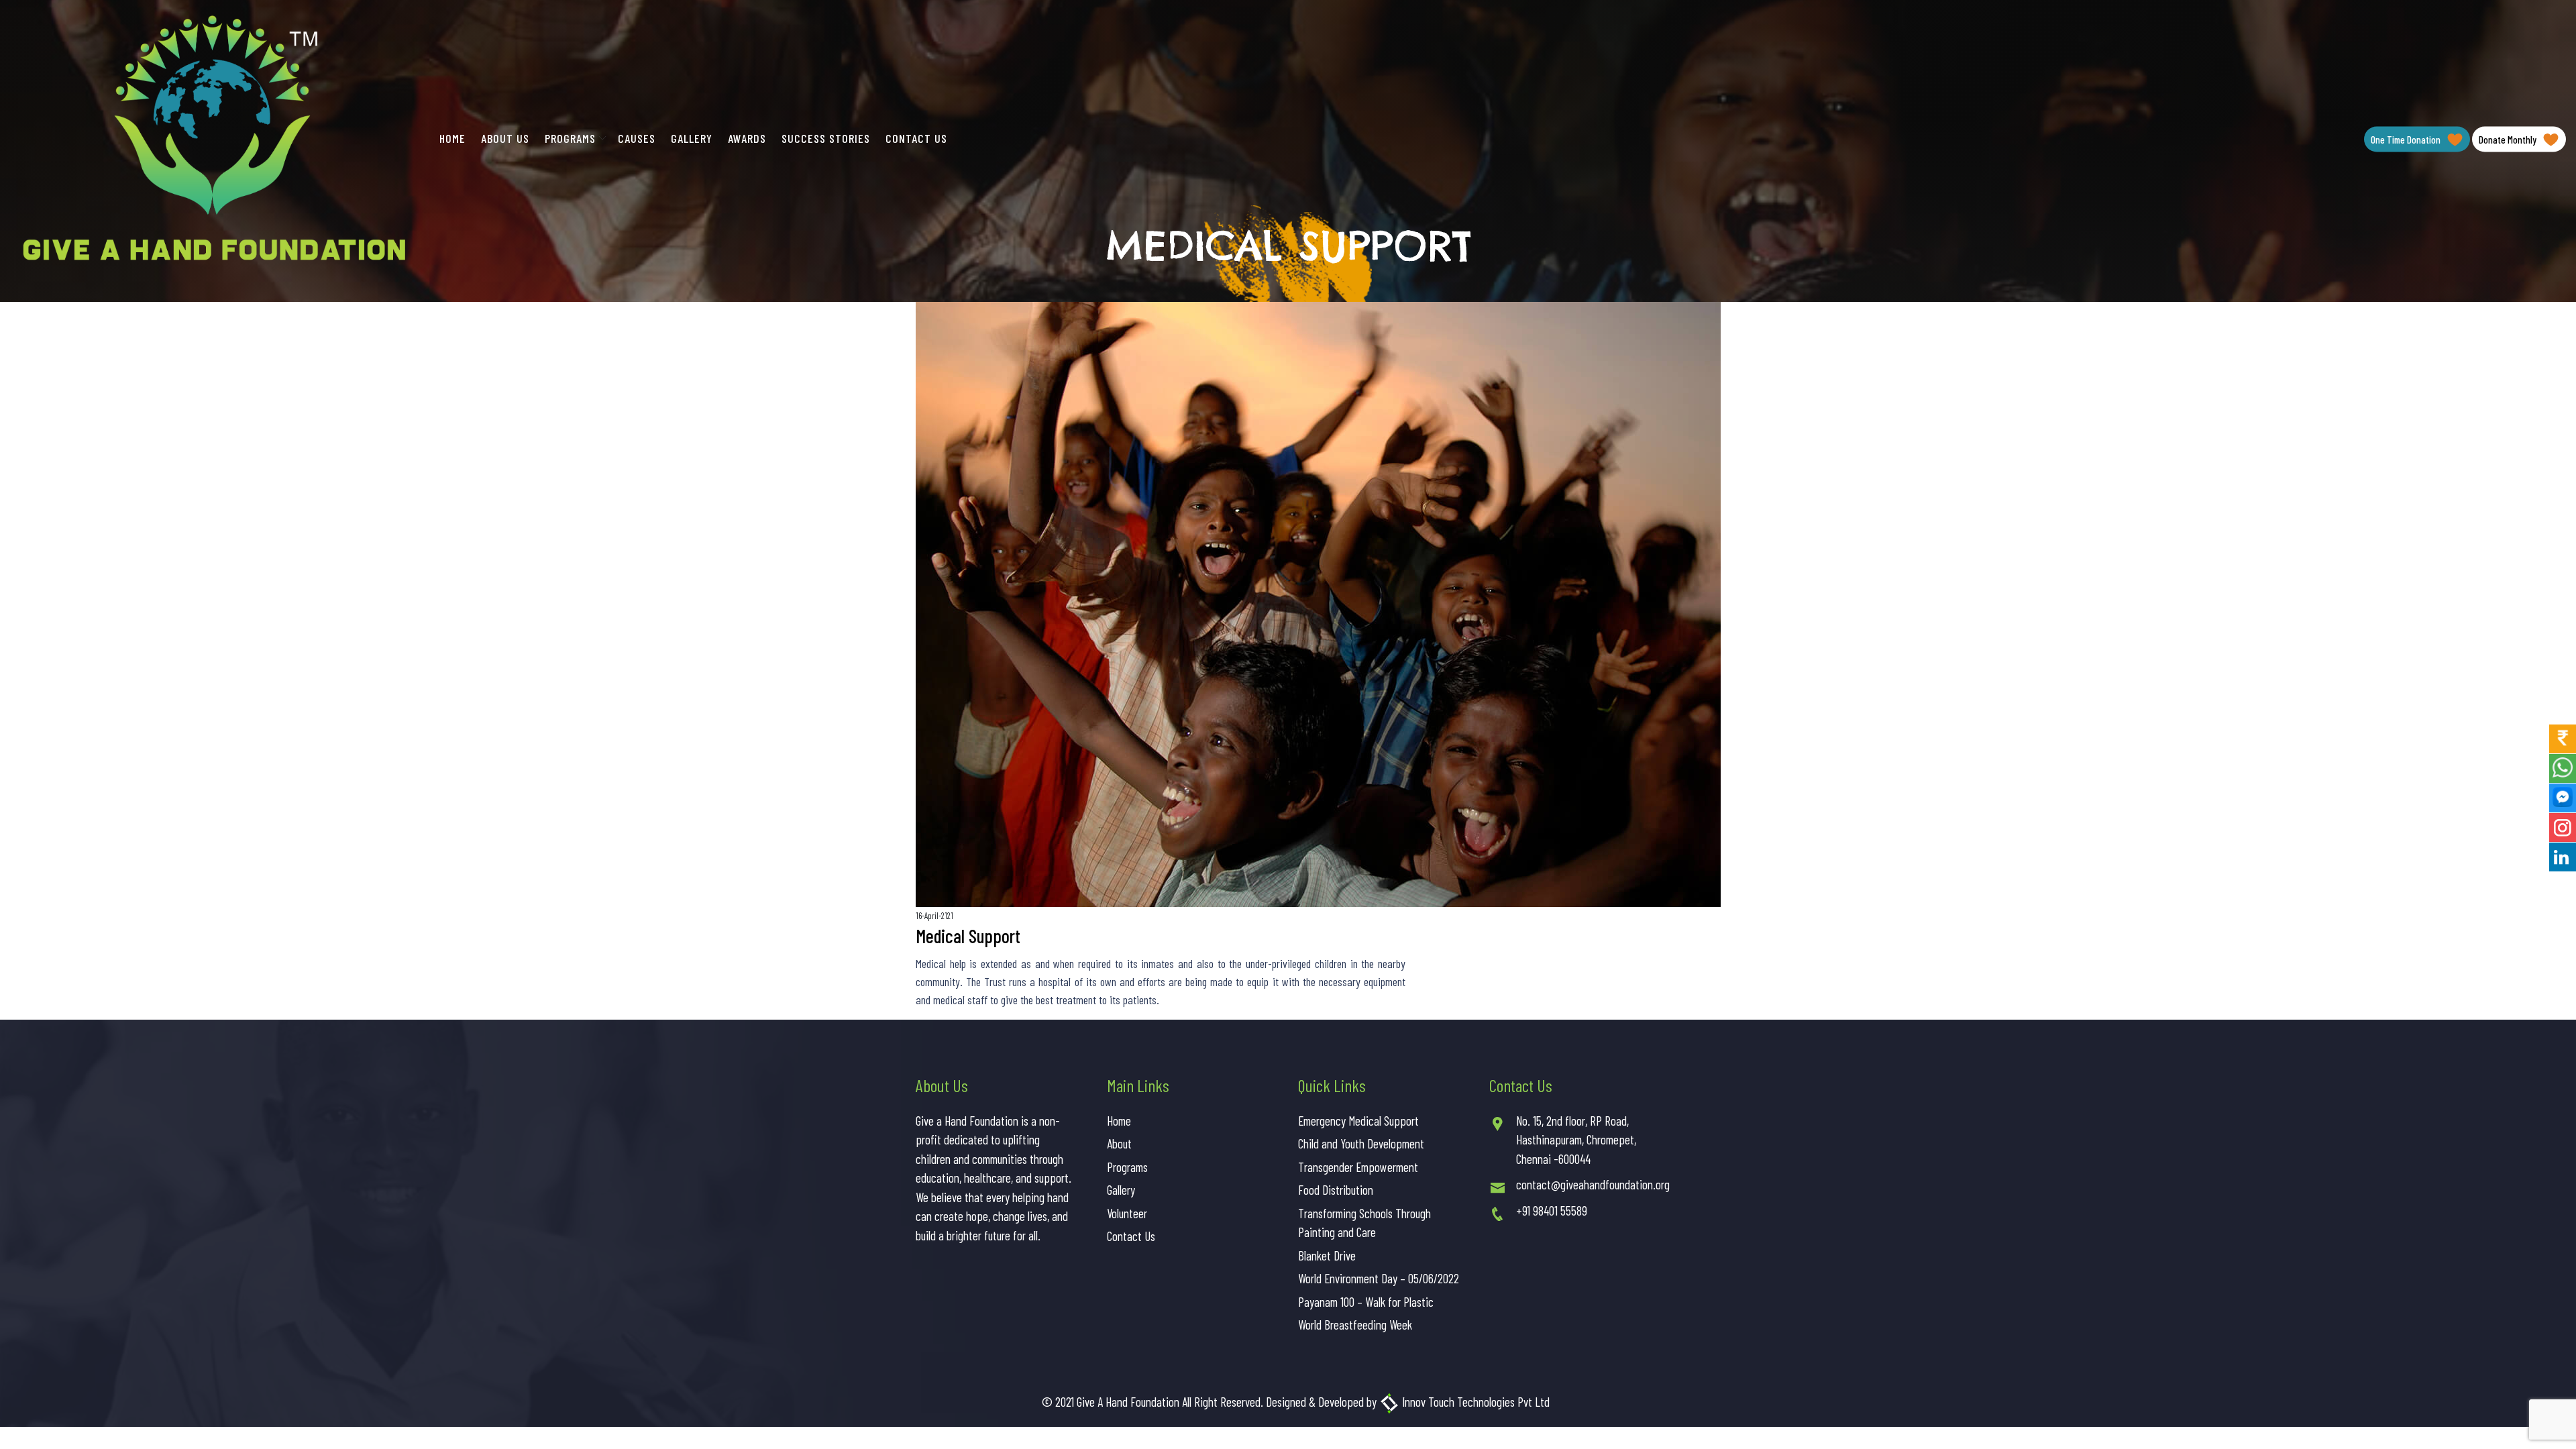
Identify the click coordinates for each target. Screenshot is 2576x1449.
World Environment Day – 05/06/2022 (1379, 1278)
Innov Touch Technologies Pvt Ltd (1474, 1402)
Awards (747, 138)
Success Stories (826, 138)
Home (452, 138)
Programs (570, 138)
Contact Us (916, 138)
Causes (637, 138)
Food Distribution (1336, 1190)
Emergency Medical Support (1358, 1121)
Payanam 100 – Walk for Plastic (1366, 1302)
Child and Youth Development (1361, 1143)
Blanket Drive (1327, 1255)
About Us (505, 138)
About (1119, 1143)
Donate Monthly (2509, 140)
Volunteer (1127, 1213)
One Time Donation (2407, 140)
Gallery (692, 138)
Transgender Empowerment (1358, 1167)
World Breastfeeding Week (1355, 1325)
